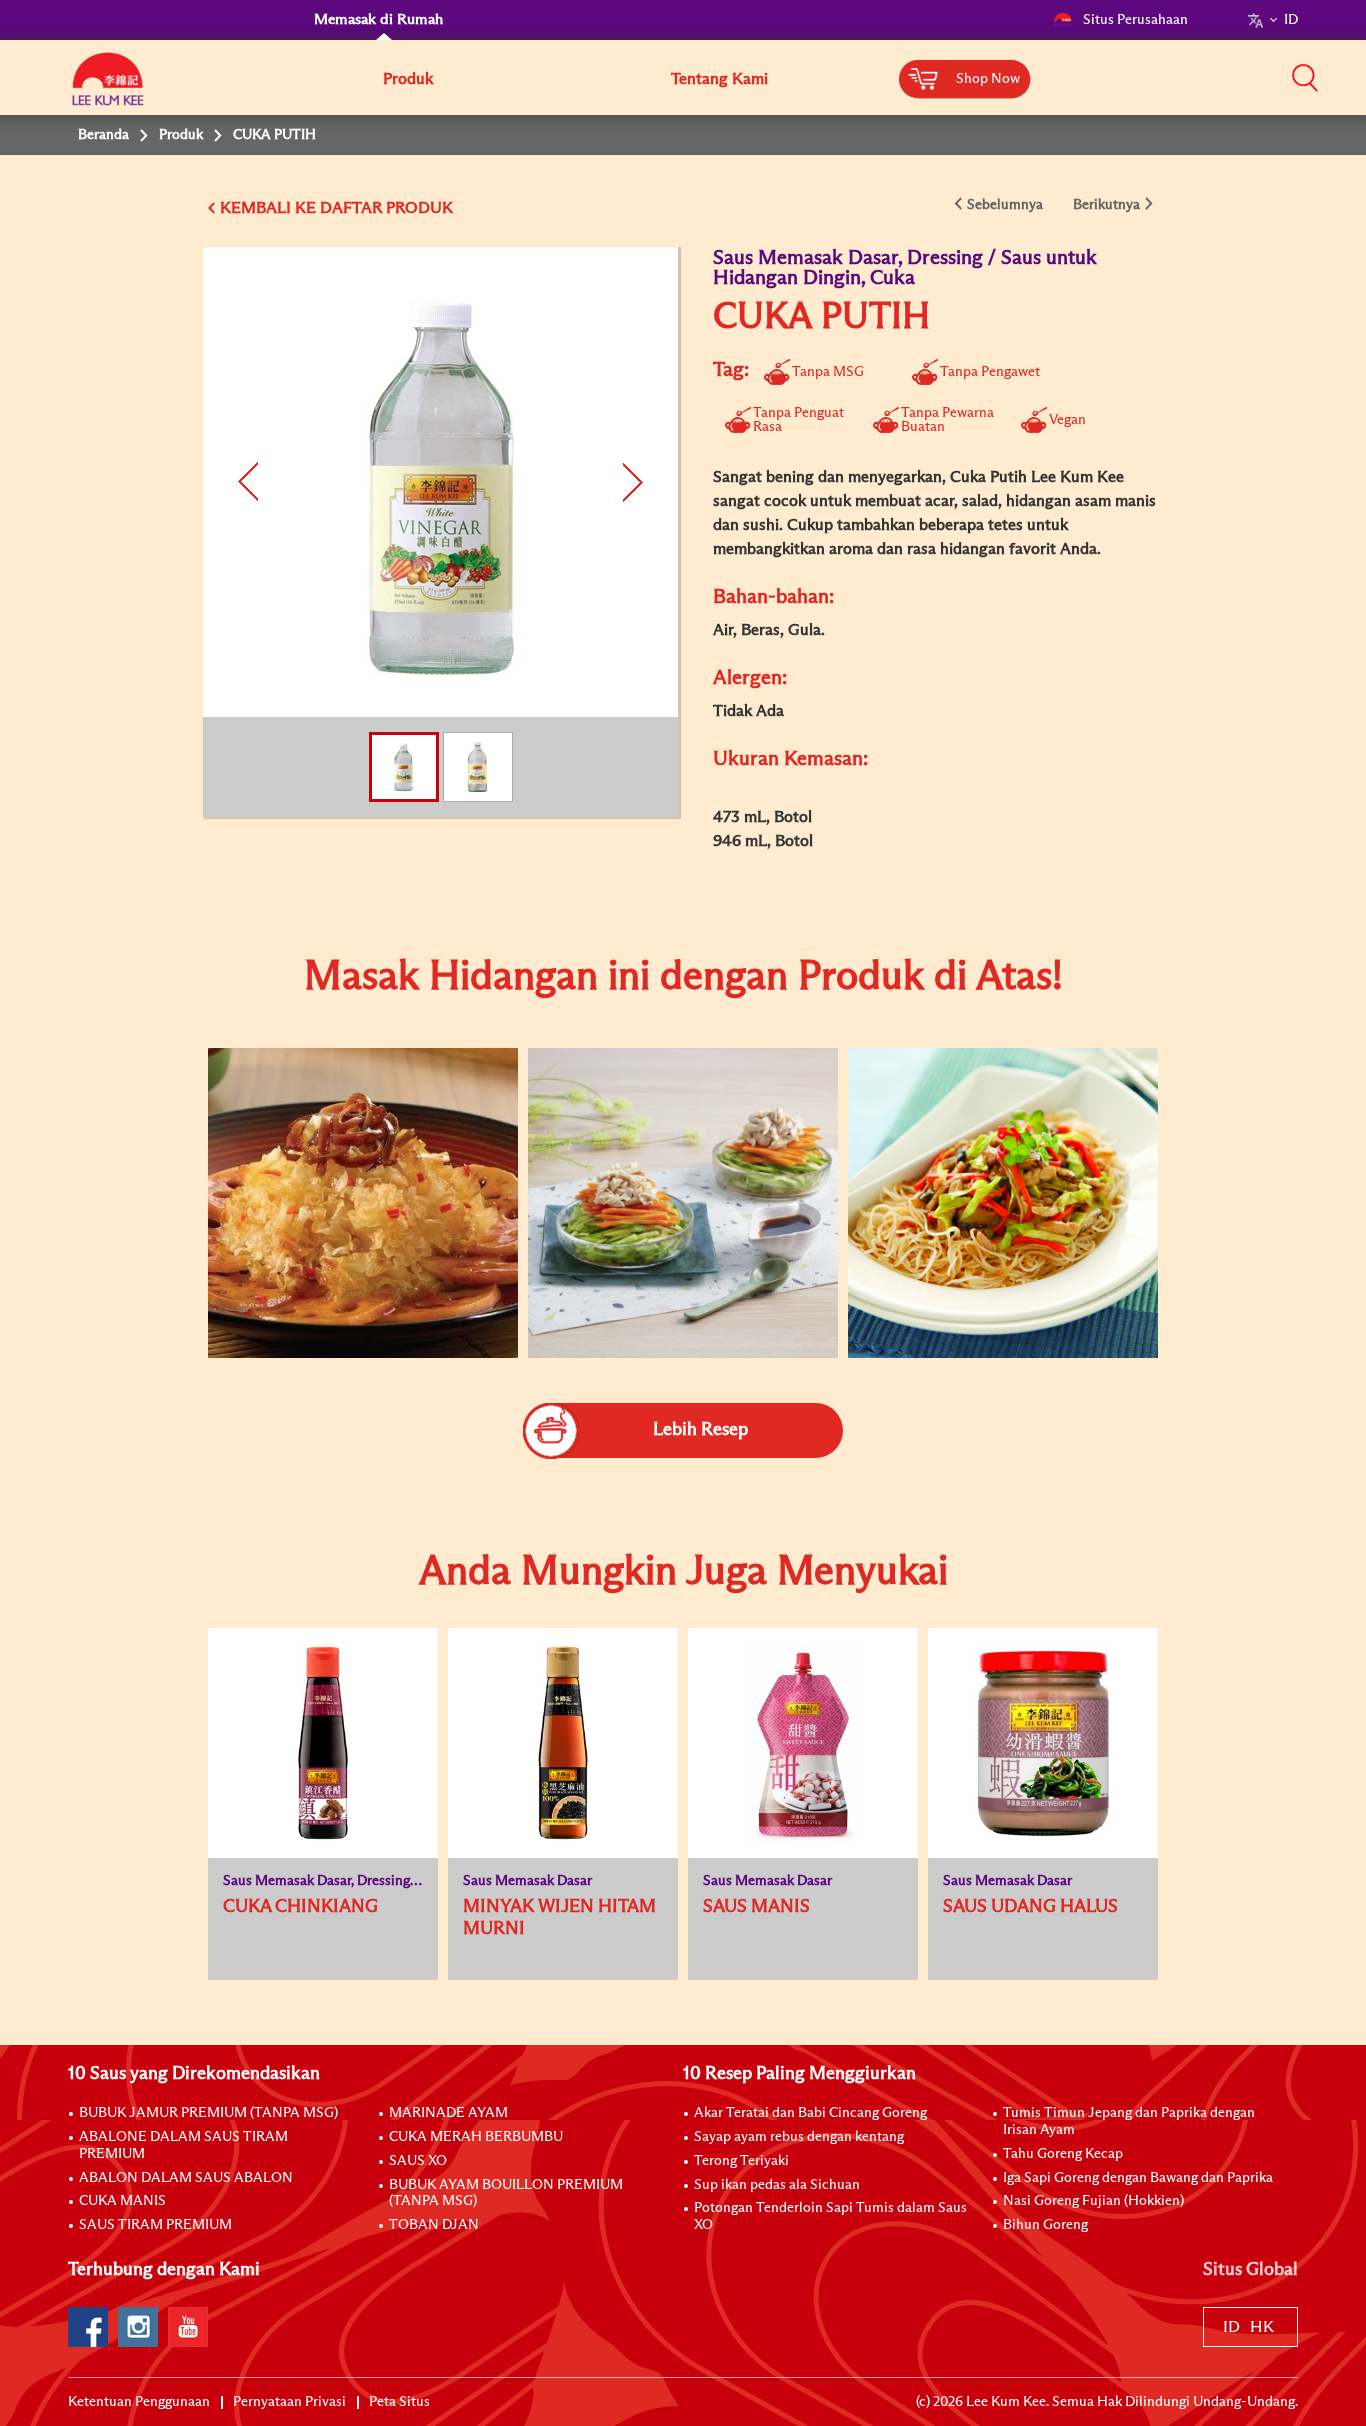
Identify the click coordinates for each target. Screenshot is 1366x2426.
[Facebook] (88, 2327)
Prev (250, 482)
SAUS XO (418, 2161)
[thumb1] (363, 1203)
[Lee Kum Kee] (108, 90)
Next (630, 482)
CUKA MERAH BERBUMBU (476, 2137)
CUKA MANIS (122, 2201)
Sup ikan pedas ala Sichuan (777, 2185)
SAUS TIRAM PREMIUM (155, 2225)
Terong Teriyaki (741, 2161)
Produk (408, 79)
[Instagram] (138, 2327)
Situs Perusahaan (1135, 20)
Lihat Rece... (347, 1139)
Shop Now (988, 79)
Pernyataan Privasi (289, 2402)
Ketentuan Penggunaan (139, 2402)
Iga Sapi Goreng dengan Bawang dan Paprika (1138, 2178)
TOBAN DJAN (434, 2225)
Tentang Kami (719, 79)
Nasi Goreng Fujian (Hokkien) (1093, 2201)
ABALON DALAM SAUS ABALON (186, 2178)
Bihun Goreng (1045, 2225)
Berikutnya (1106, 205)
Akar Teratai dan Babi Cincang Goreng (810, 2113)
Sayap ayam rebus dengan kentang (799, 2137)
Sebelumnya (1005, 205)
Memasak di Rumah (378, 19)
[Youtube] (188, 2327)
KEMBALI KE (268, 208)
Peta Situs (399, 2402)
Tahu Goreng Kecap (1063, 2154)
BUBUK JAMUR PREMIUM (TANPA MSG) (208, 2113)
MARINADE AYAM (448, 2113)
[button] (1305, 77)
